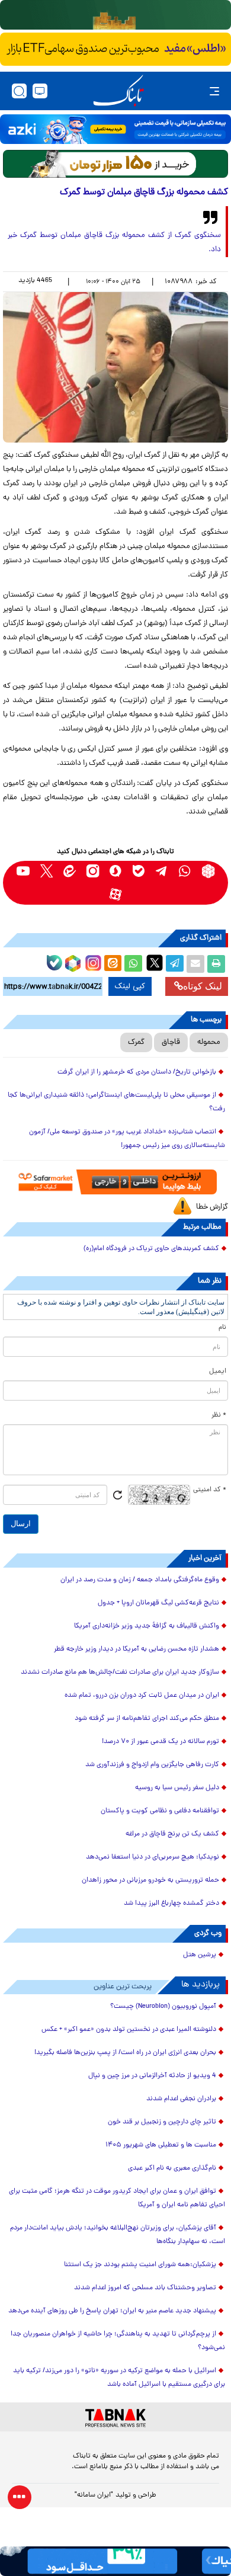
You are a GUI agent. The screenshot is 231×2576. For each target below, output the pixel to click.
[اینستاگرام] (92, 962)
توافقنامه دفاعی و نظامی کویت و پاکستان (160, 1811)
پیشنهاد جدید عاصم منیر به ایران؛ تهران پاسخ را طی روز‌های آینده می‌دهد (112, 2311)
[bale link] (139, 871)
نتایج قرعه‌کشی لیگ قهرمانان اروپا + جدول (158, 1603)
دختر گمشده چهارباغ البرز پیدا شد (171, 1904)
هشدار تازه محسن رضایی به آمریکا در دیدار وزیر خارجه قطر (137, 1649)
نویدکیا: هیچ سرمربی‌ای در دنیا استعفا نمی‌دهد (153, 1857)
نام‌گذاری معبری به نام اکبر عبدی (172, 2168)
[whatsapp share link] (133, 964)
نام (222, 1328)
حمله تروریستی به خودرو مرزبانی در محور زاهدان (150, 1880)
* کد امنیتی (210, 1490)
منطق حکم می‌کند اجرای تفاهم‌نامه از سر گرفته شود (147, 1719)
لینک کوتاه (203, 986)
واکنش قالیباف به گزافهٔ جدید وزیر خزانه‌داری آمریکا (147, 1626)
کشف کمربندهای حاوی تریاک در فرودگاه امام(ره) (151, 1249)
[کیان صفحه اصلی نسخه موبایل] (115, 2561)
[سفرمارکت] (115, 1182)
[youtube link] (23, 871)
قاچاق (171, 1042)
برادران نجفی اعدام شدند (181, 2099)
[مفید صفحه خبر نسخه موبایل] (115, 49)
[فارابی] (115, 164)
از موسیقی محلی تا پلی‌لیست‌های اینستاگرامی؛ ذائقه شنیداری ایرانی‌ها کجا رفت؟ (116, 1102)
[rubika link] (208, 871)
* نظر (219, 1415)
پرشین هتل (200, 1955)
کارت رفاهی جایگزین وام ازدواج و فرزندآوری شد (152, 1765)
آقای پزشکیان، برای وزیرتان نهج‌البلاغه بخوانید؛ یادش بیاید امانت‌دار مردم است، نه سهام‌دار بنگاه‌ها (118, 2235)
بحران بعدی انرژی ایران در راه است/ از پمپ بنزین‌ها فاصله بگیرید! (125, 2053)
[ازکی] (115, 129)
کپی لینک (130, 986)
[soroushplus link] (116, 871)
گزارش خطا (212, 1207)
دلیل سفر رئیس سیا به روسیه (177, 1788)
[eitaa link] (70, 871)
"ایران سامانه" (94, 2495)
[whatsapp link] (185, 871)
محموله (209, 1042)
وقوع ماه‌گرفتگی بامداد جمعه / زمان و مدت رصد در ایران (140, 1580)
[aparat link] (116, 894)
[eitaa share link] (113, 964)
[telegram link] (162, 871)
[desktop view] (40, 91)
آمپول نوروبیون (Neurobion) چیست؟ (163, 2007)
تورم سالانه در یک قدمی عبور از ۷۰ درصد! (161, 1742)
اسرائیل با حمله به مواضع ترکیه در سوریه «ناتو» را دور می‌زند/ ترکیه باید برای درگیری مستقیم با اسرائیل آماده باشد (119, 2378)
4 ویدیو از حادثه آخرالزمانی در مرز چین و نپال (152, 2076)
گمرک (136, 1042)
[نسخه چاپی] (216, 964)
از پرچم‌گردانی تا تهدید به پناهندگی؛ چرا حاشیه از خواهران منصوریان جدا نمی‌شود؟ (118, 2341)
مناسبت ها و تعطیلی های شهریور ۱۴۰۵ (161, 2145)
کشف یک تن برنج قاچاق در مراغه (172, 1834)
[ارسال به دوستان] (195, 964)
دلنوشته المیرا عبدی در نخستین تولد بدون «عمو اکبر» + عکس (129, 2030)
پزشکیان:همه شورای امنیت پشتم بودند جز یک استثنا (140, 2265)
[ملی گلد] (115, 15)
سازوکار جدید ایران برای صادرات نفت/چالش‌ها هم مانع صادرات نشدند (120, 1673)
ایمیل (218, 1372)
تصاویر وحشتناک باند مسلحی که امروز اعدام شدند (145, 2288)
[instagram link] (93, 871)
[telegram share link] (175, 964)
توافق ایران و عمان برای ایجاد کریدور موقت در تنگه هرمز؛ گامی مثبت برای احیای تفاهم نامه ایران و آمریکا (117, 2198)
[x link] (46, 871)
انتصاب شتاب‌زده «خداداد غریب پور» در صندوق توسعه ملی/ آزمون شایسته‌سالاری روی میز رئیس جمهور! (127, 1139)
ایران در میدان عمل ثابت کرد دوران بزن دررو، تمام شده (142, 1696)
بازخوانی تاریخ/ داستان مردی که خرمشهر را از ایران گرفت (137, 1072)
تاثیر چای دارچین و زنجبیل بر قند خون (162, 2122)
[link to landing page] (118, 91)
